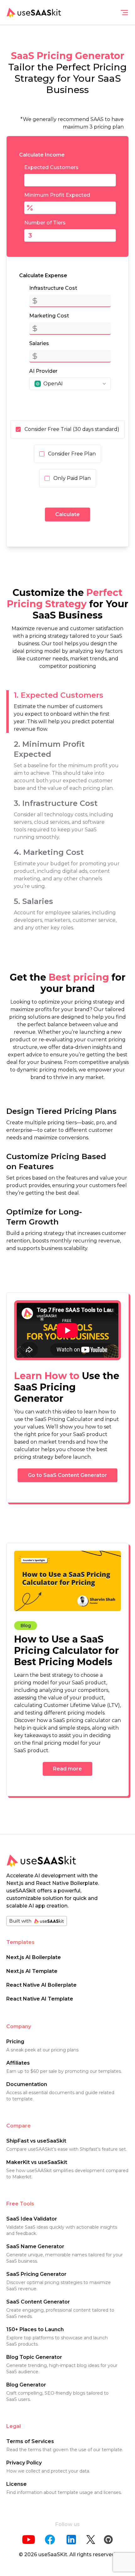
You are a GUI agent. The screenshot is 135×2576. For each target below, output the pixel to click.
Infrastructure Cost (53, 288)
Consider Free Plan (72, 454)
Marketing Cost (49, 316)
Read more (67, 1769)
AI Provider (43, 371)
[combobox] (70, 384)
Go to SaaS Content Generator (67, 1475)
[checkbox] (18, 429)
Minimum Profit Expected (57, 195)
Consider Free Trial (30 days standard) (72, 429)
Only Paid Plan (72, 478)
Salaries (39, 343)
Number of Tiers (45, 223)
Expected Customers (51, 167)
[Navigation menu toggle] (124, 13)
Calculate (67, 514)
